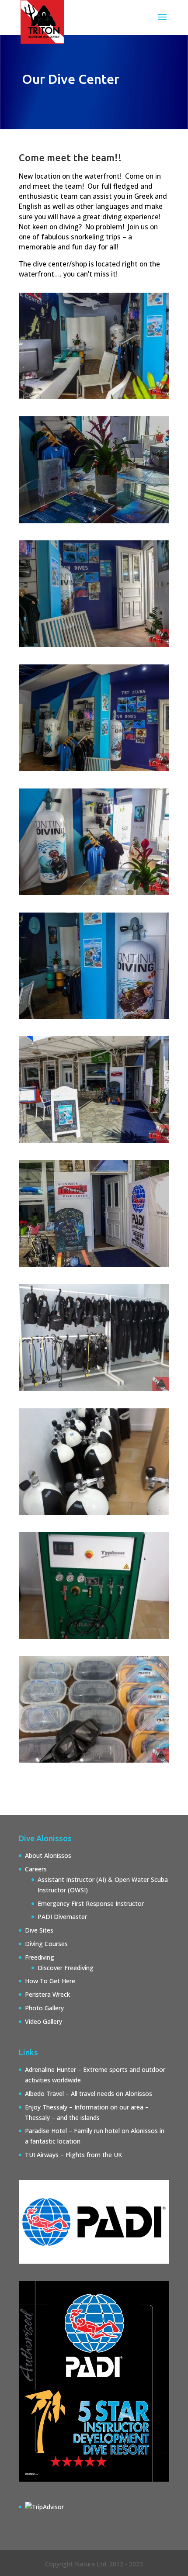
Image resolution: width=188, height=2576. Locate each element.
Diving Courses (46, 1944)
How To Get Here (50, 1981)
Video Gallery (44, 2021)
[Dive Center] (94, 397)
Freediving (40, 1957)
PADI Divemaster (62, 1917)
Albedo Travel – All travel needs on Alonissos (89, 2094)
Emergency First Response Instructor (91, 1903)
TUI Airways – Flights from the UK (73, 2155)
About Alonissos (48, 1855)
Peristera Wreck (47, 1994)
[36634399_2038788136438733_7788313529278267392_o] (94, 893)
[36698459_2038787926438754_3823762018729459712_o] (94, 1017)
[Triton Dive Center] (94, 769)
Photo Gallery (44, 2008)
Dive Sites (39, 1930)
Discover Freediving (66, 1968)
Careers (36, 1869)
